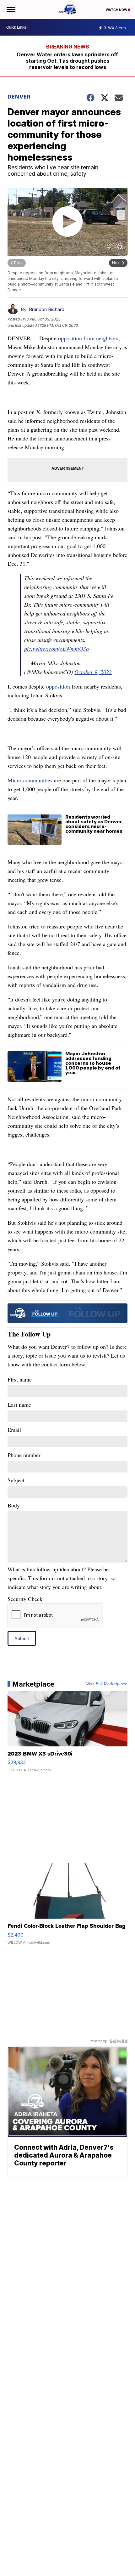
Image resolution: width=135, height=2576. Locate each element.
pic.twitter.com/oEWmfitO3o (57, 649)
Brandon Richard (47, 309)
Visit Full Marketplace (107, 1684)
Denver (19, 97)
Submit (22, 1638)
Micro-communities (30, 780)
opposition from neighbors (88, 338)
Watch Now (117, 10)
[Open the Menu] (11, 9)
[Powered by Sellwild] (118, 2041)
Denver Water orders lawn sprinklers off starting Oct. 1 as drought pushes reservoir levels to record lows (67, 61)
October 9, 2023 (93, 672)
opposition (58, 686)
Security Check (25, 1599)
